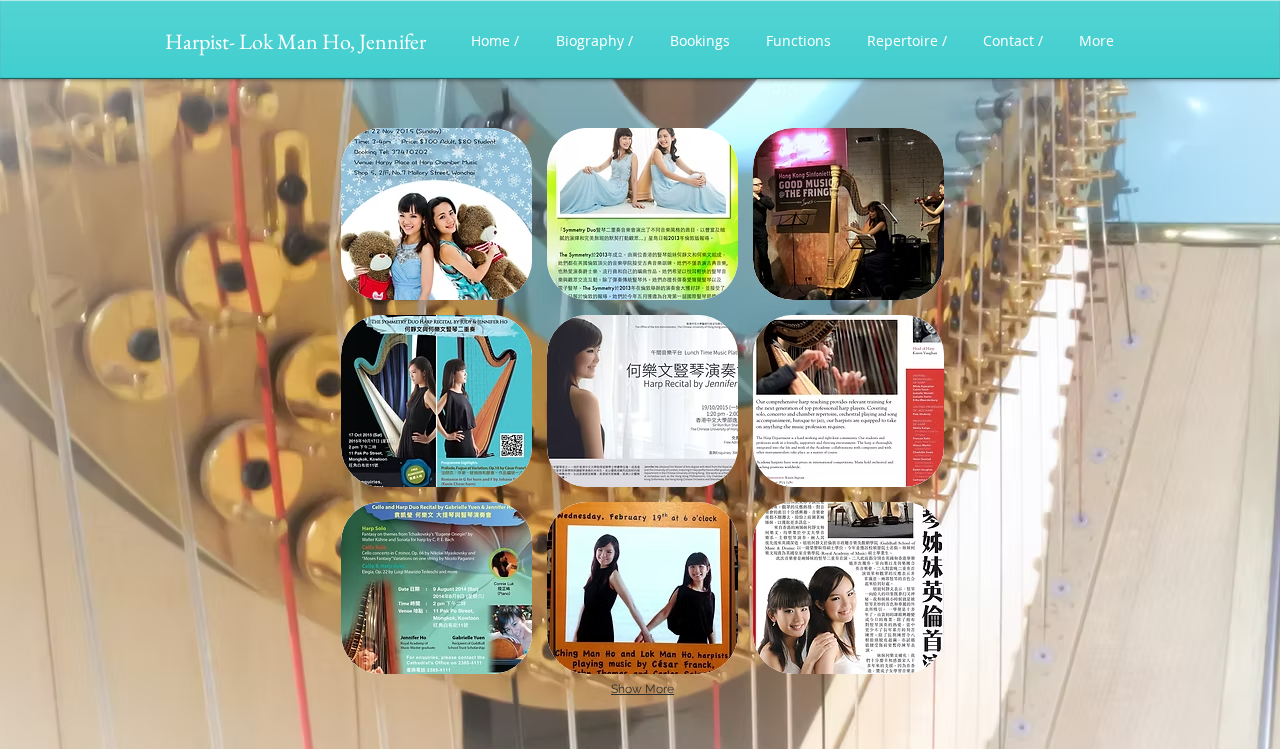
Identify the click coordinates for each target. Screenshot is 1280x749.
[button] (436, 214)
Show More (642, 689)
